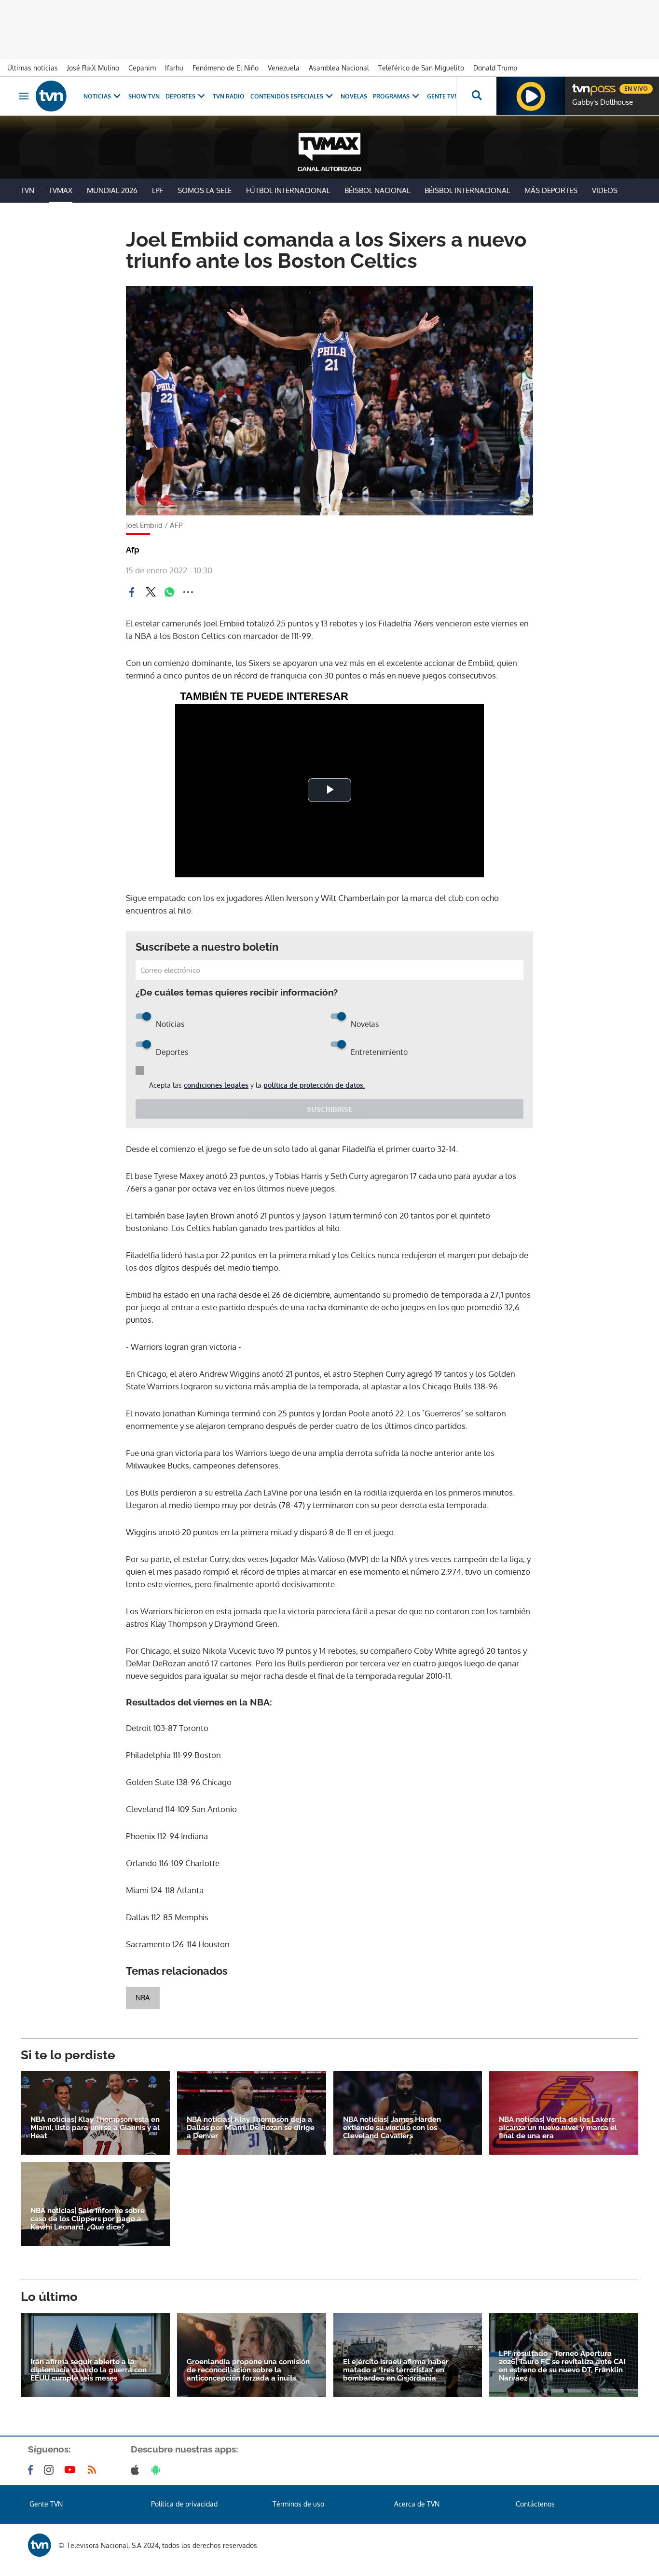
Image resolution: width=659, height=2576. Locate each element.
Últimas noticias (33, 68)
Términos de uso (298, 2504)
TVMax (61, 190)
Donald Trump (495, 68)
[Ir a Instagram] (51, 2470)
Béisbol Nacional (377, 190)
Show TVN (144, 96)
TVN (27, 190)
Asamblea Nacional (339, 68)
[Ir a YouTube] (72, 2470)
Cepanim (142, 68)
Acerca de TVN (417, 2504)
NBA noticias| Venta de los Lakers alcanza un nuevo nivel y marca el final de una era (558, 2128)
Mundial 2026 (112, 190)
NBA (143, 1998)
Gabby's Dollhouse (603, 102)
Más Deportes (551, 190)
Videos (605, 190)
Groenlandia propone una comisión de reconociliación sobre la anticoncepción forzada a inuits (248, 2370)
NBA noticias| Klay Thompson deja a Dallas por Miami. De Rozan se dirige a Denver (251, 2128)
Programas (391, 96)
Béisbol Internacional (467, 190)
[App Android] (158, 2470)
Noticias (97, 96)
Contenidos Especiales (287, 96)
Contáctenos (535, 2504)
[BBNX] (40, 2545)
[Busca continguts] (476, 96)
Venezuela (284, 68)
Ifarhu (174, 68)
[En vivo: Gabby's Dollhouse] (531, 96)
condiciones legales (216, 1085)
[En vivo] (580, 85)
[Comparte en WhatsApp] (169, 592)
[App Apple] (137, 2470)
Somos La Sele (205, 190)
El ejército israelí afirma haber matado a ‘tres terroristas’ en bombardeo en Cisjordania (396, 2370)
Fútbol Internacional (288, 190)
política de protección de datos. (314, 1085)
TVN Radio (229, 96)
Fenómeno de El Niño (226, 68)
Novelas (354, 96)
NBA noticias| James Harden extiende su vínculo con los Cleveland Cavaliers (392, 2128)
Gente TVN (443, 96)
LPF (158, 190)
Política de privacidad (184, 2504)
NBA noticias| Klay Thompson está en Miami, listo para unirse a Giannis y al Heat (95, 2128)
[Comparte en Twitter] (151, 592)
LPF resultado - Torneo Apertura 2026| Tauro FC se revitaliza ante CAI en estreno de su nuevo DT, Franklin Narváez (562, 2366)
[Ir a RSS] (94, 2470)
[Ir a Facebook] (32, 2470)
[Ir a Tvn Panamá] (51, 96)
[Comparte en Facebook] (132, 592)
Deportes (180, 96)
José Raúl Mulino (93, 68)
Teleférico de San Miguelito (421, 68)
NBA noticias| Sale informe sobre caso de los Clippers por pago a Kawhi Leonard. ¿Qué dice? (88, 2219)
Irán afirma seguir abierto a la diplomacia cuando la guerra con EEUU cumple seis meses (89, 2370)
